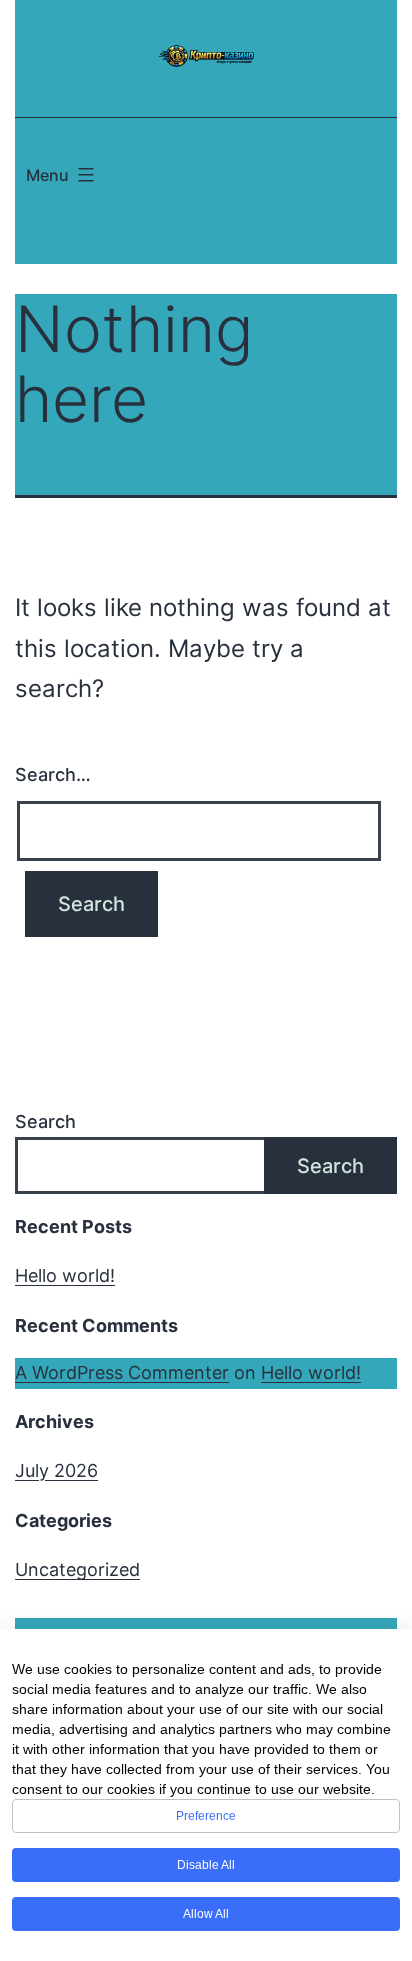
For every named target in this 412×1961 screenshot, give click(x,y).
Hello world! (65, 1275)
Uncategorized (77, 1569)
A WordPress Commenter (122, 1372)
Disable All (206, 1865)
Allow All (206, 1914)
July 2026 (56, 1470)
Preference (206, 1816)
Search (45, 1121)
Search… (53, 774)
